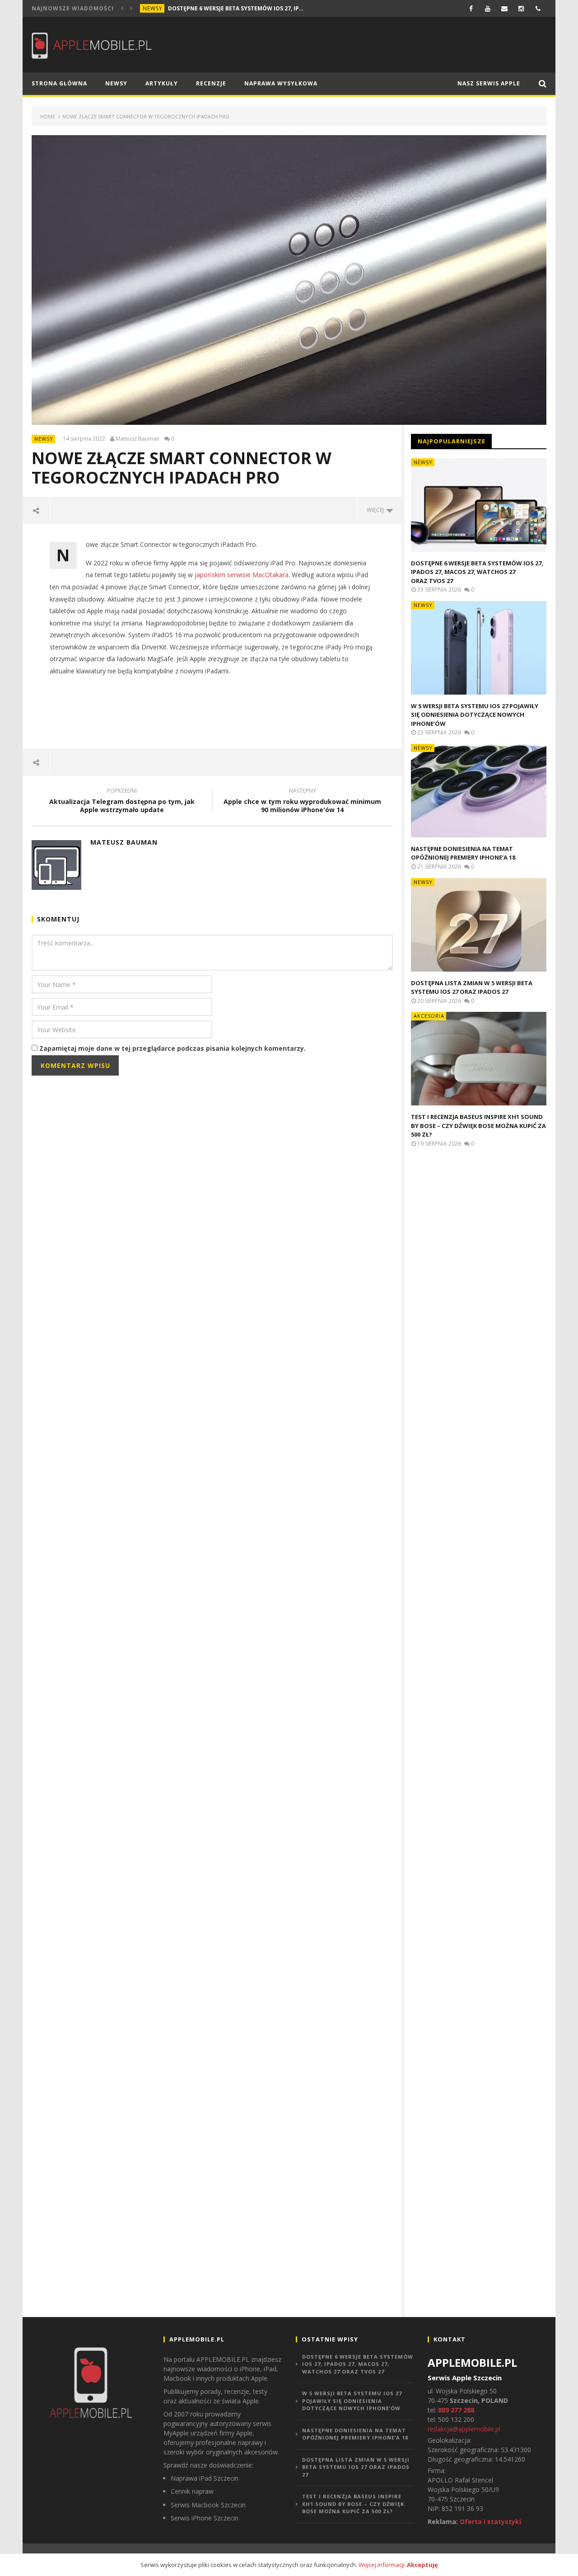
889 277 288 (456, 2410)
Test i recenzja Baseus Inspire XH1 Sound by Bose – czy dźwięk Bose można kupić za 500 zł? (478, 1126)
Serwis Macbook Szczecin (208, 2505)
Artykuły (162, 83)
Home (48, 116)
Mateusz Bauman (138, 439)
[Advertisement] (212, 712)
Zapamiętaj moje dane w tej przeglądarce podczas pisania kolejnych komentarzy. (172, 1048)
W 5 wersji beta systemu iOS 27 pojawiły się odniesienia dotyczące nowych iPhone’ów (475, 715)
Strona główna (59, 83)
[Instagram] (521, 8)
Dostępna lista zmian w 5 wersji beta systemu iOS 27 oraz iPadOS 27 (472, 987)
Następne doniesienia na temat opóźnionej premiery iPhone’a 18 (463, 853)
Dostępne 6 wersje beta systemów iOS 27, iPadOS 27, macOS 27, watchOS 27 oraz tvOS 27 (236, 8)
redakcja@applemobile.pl (464, 2429)
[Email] (505, 8)
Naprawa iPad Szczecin (205, 2478)
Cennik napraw (192, 2491)
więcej (377, 510)
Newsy (153, 8)
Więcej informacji (382, 2565)
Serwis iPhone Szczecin (205, 2518)
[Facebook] (471, 8)
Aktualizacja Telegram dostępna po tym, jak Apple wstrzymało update (122, 802)
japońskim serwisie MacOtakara (242, 575)
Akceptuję (422, 2565)
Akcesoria (429, 1016)
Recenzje (211, 83)
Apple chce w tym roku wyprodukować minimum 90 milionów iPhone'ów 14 (302, 802)
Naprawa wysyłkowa (281, 83)
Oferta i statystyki (490, 2522)
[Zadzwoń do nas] (538, 8)
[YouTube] (488, 8)
